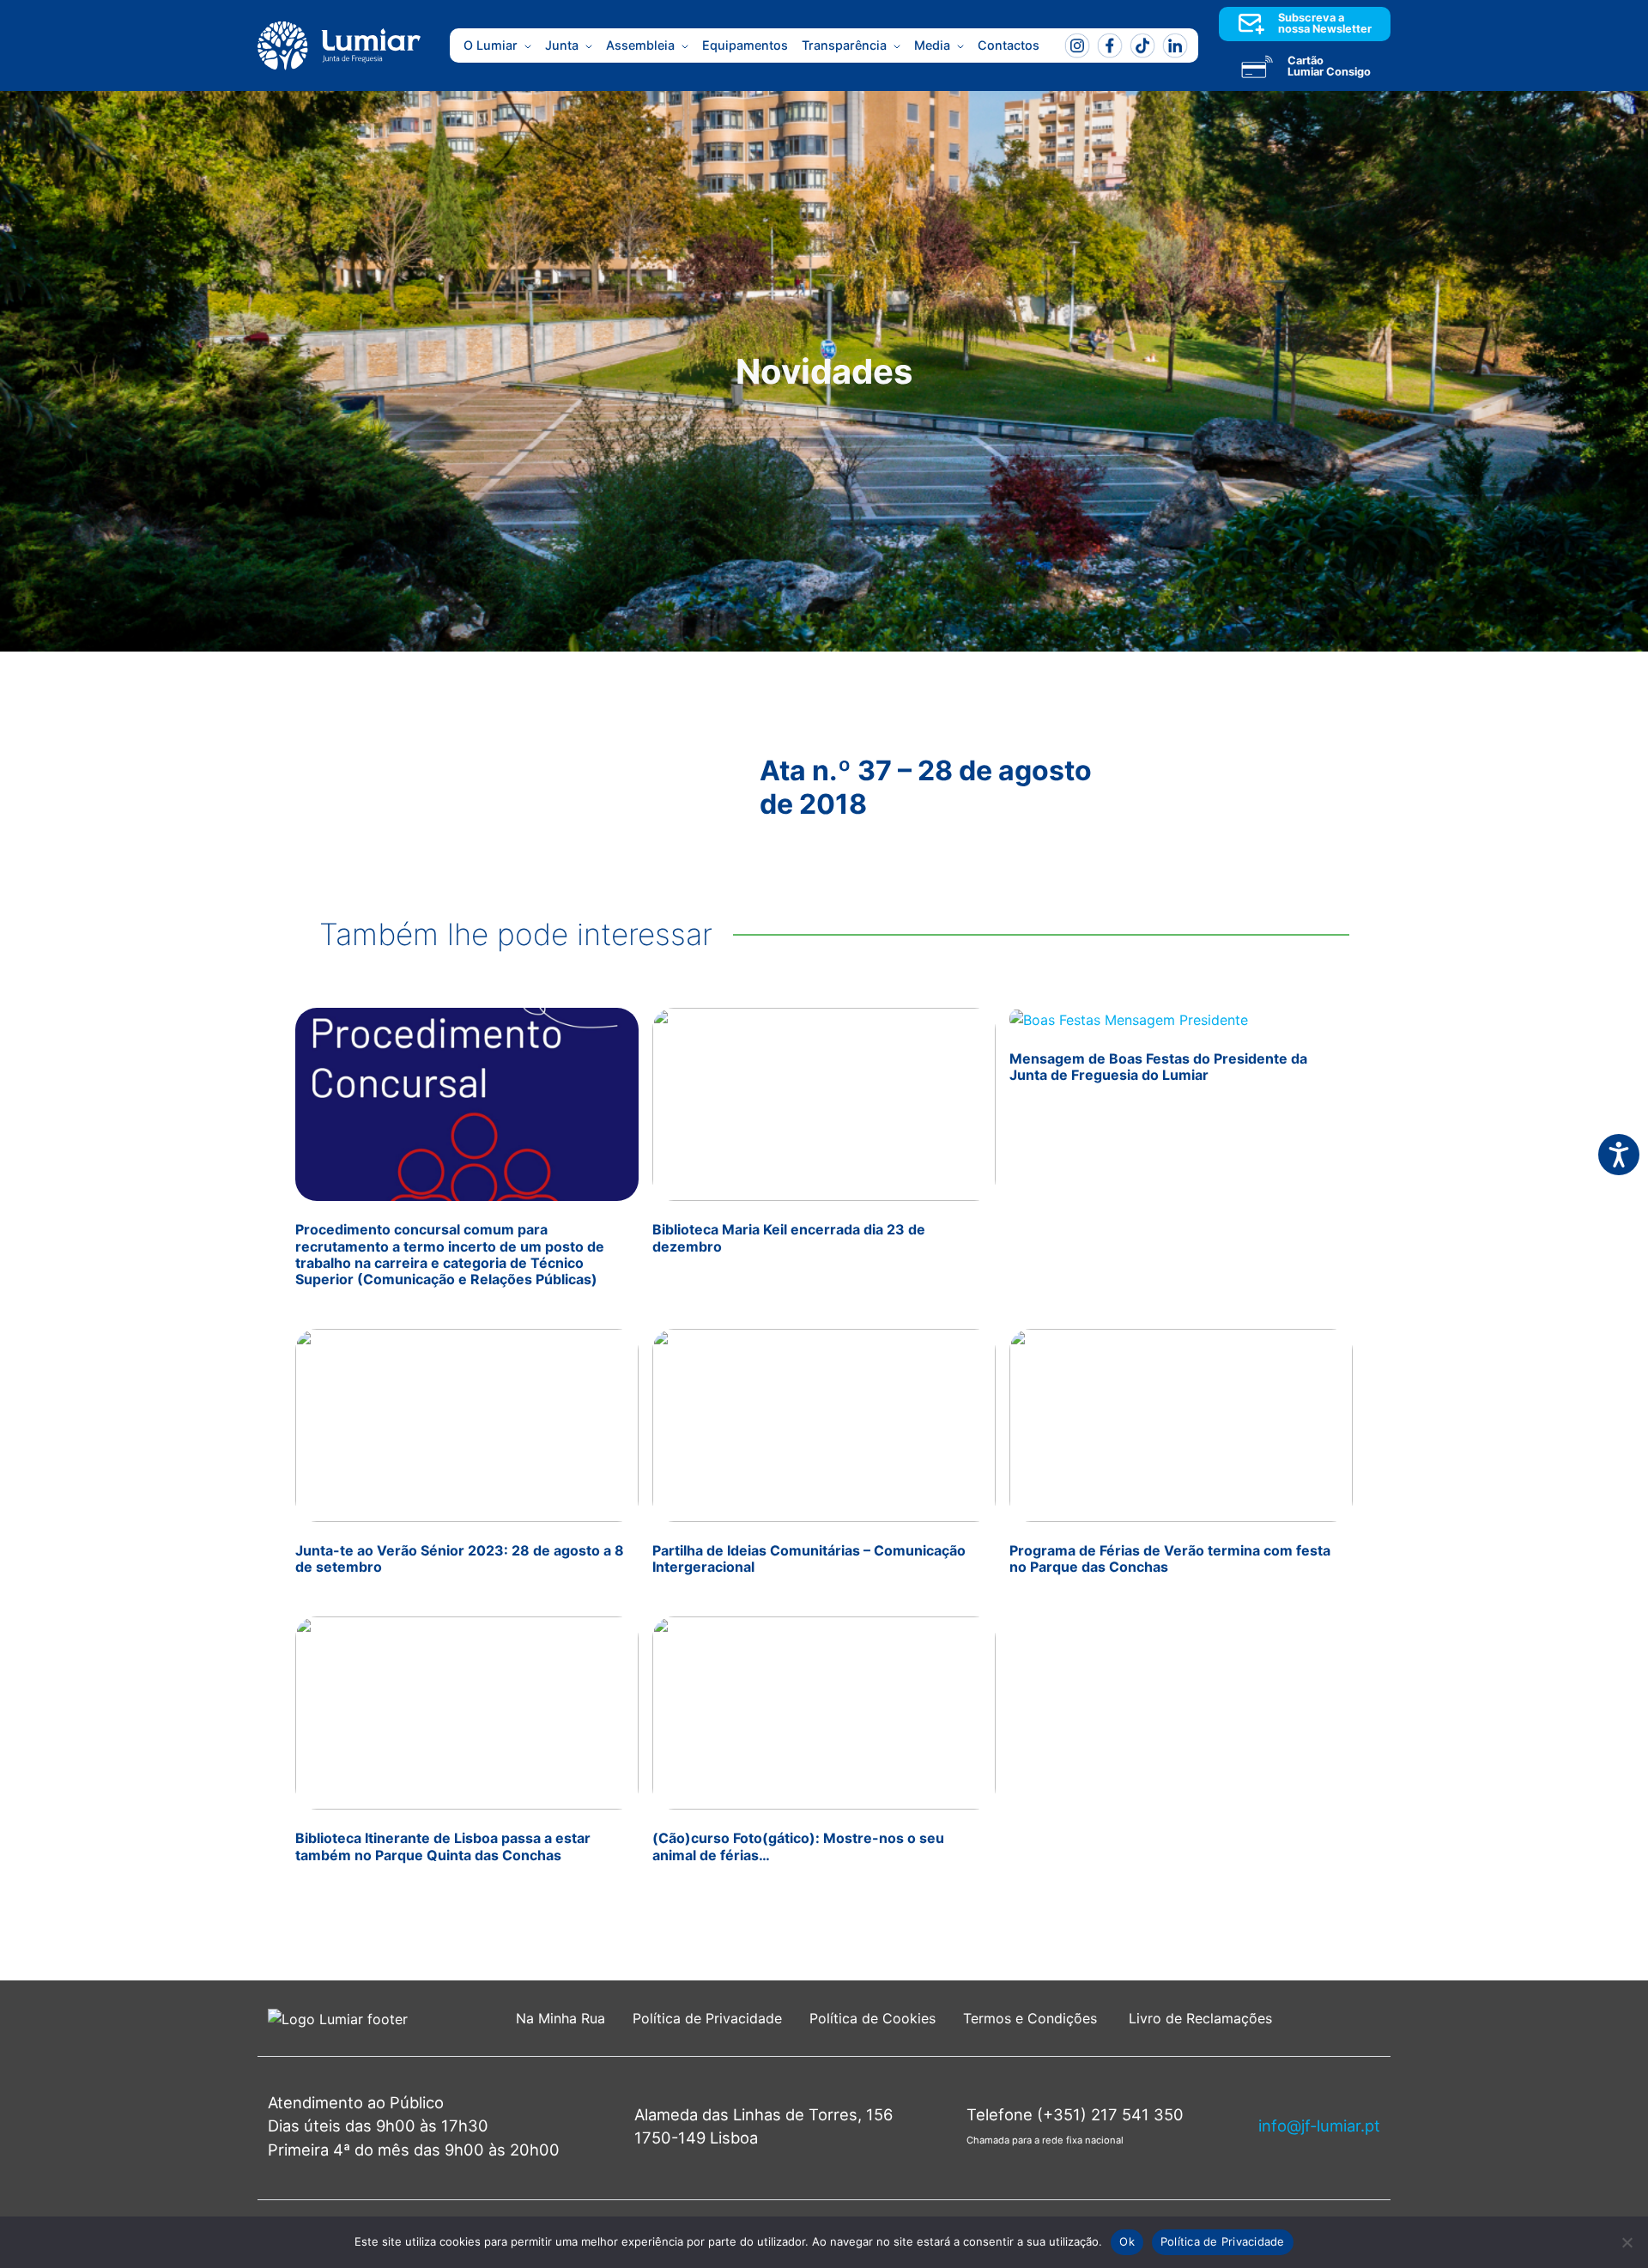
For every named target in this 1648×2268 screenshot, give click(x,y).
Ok (1127, 2241)
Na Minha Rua (560, 2018)
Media (932, 45)
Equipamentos (745, 45)
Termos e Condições (1032, 2018)
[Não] (1627, 2242)
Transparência (844, 45)
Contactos (1009, 45)
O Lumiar (491, 45)
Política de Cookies (872, 2018)
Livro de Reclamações (1200, 2018)
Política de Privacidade (707, 2018)
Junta (562, 45)
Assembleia (640, 45)
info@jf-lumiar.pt (1319, 2125)
